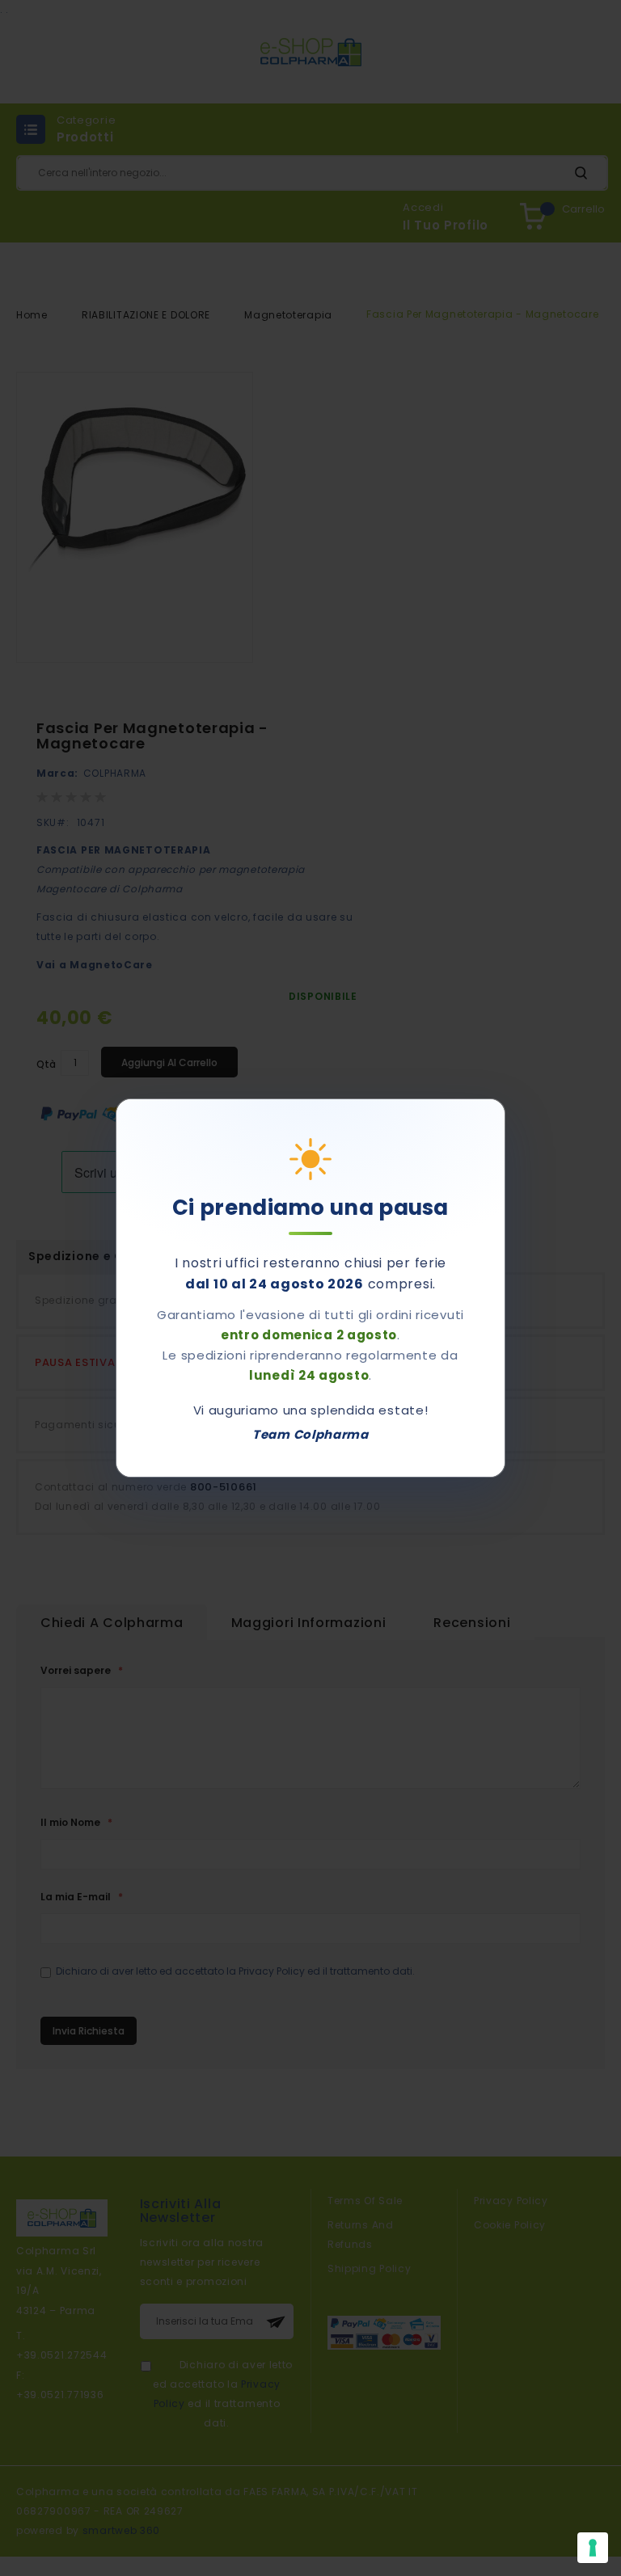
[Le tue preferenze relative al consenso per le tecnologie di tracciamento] (593, 2548)
